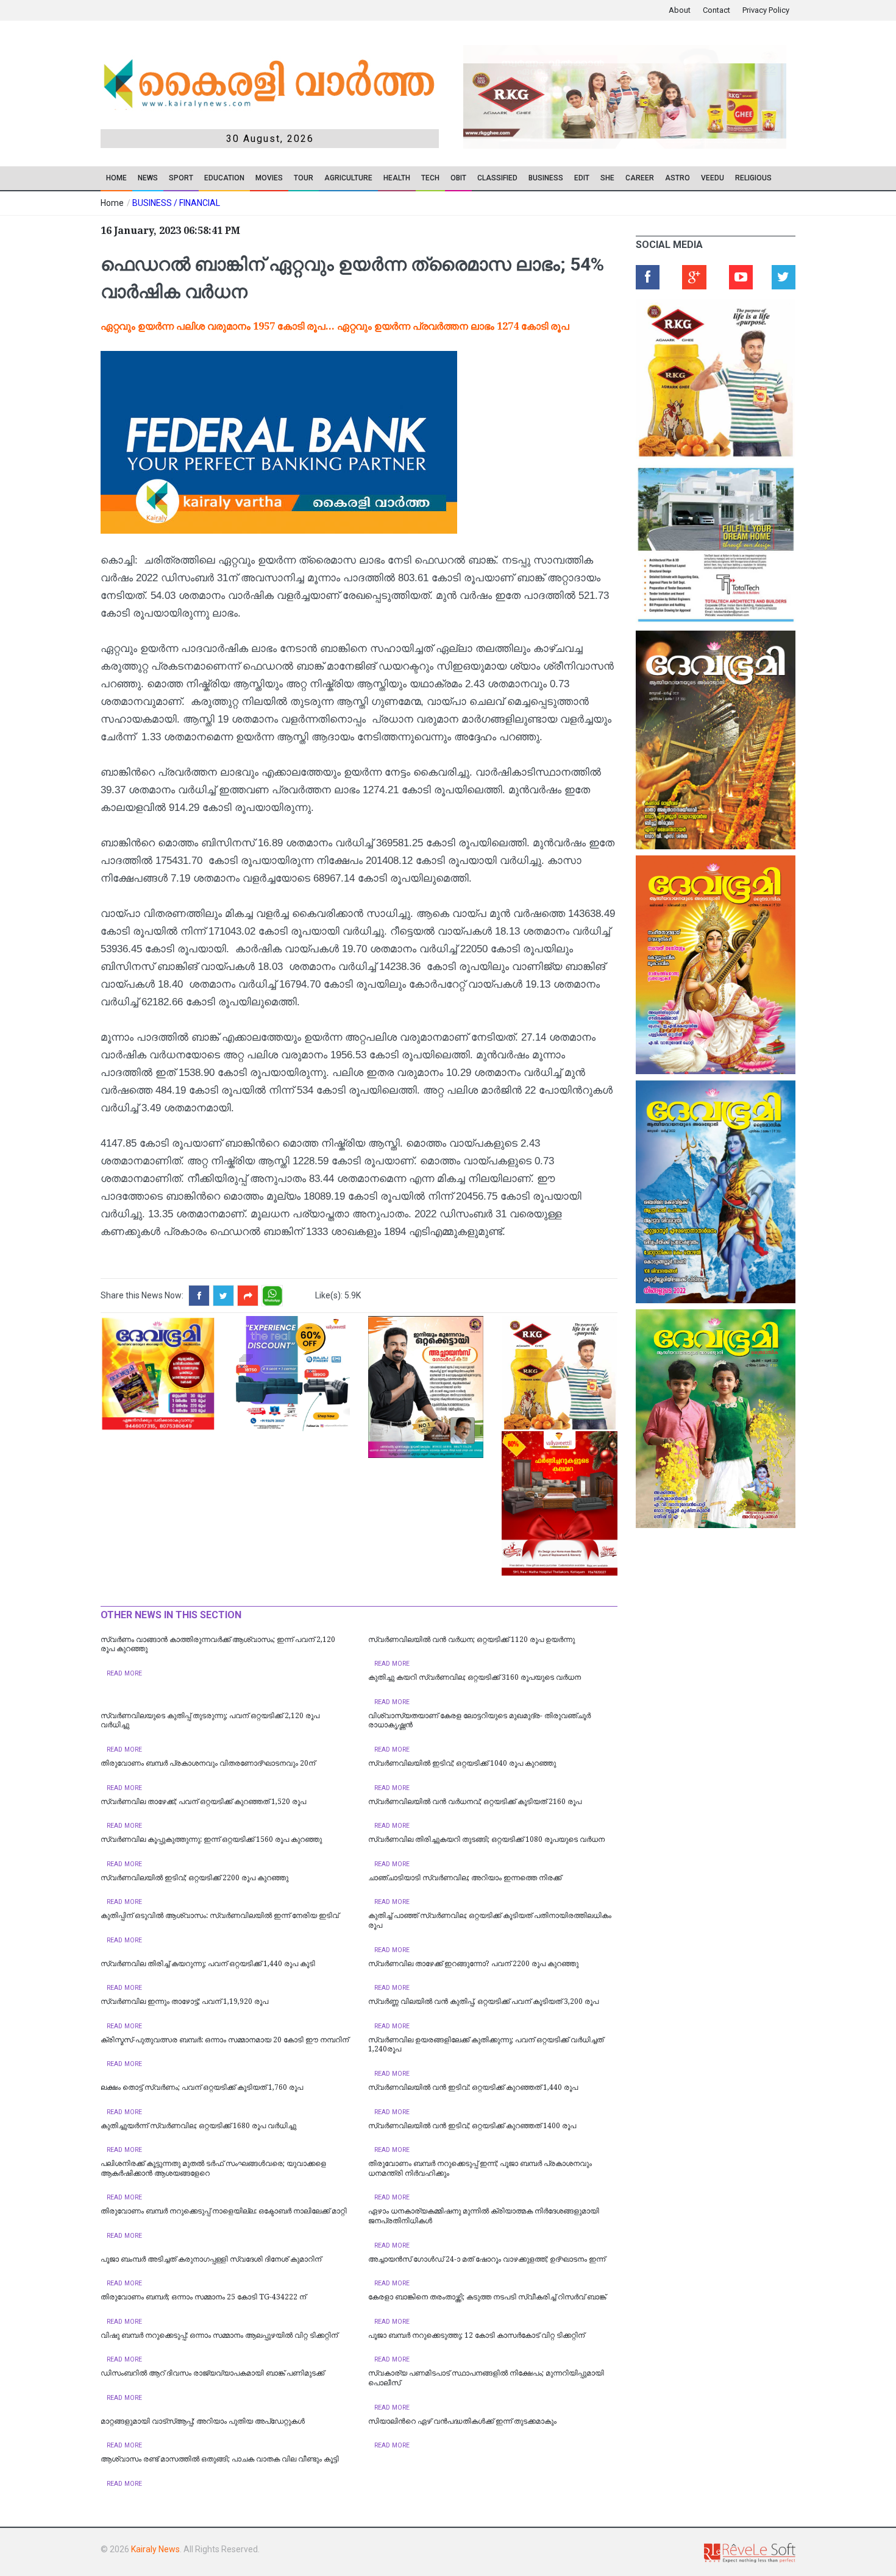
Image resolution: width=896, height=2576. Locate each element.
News (148, 178)
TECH (430, 178)
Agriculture (348, 178)
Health (397, 178)
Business (546, 178)
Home (116, 178)
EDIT (582, 178)
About (680, 10)
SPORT (181, 178)
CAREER (640, 178)
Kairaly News (155, 2549)
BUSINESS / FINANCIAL (176, 203)
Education (224, 178)
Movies (269, 178)
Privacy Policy (766, 10)
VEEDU (713, 178)
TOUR (304, 178)
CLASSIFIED (497, 178)
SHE (607, 178)
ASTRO (677, 178)
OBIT (458, 178)
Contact (716, 10)
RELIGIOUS (753, 178)
